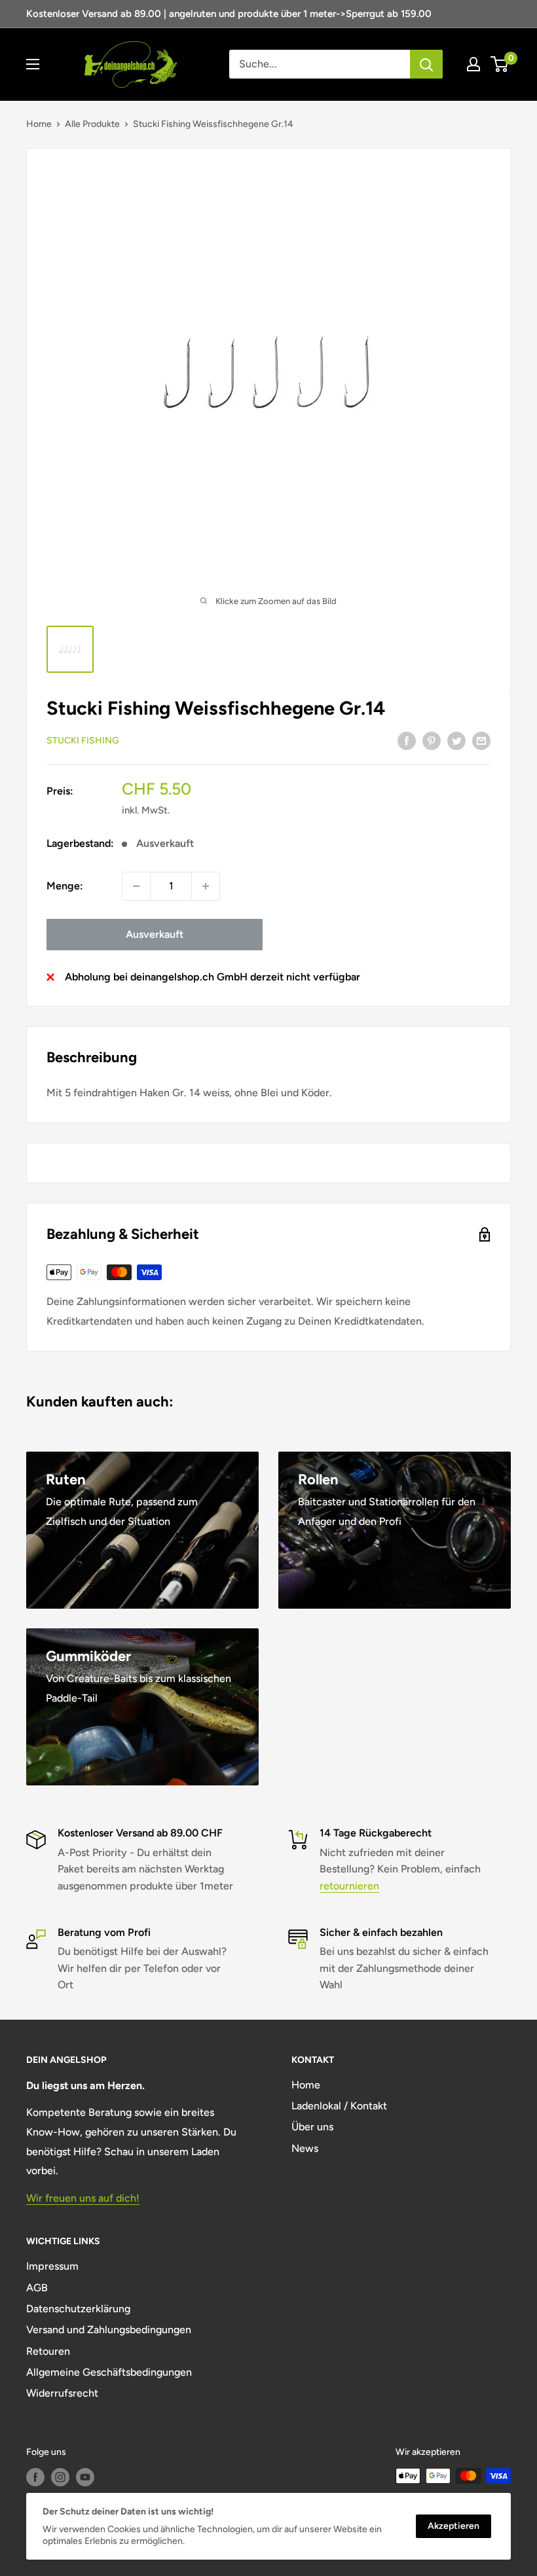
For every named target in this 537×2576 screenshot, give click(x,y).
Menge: (65, 886)
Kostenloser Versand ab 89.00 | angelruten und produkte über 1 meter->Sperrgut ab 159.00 (229, 14)
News (305, 2148)
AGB (37, 2288)
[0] (500, 64)
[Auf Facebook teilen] (407, 740)
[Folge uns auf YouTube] (85, 2477)
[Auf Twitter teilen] (456, 740)
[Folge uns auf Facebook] (35, 2477)
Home (39, 124)
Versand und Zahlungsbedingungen (109, 2330)
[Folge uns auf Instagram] (60, 2477)
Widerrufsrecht (62, 2393)
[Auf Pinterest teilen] (432, 740)
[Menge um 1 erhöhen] (206, 886)
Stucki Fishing (83, 741)
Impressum (52, 2266)
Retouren (48, 2351)
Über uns (312, 2127)
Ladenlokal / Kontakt (339, 2106)
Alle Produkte (92, 124)
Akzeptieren (454, 2526)
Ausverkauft (155, 934)
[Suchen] (426, 64)
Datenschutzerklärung (78, 2309)
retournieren (349, 1886)
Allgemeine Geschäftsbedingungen (109, 2372)
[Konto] (473, 64)
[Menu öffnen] (33, 64)
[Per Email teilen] (481, 740)
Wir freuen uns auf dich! (83, 2198)
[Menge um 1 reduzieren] (136, 886)
